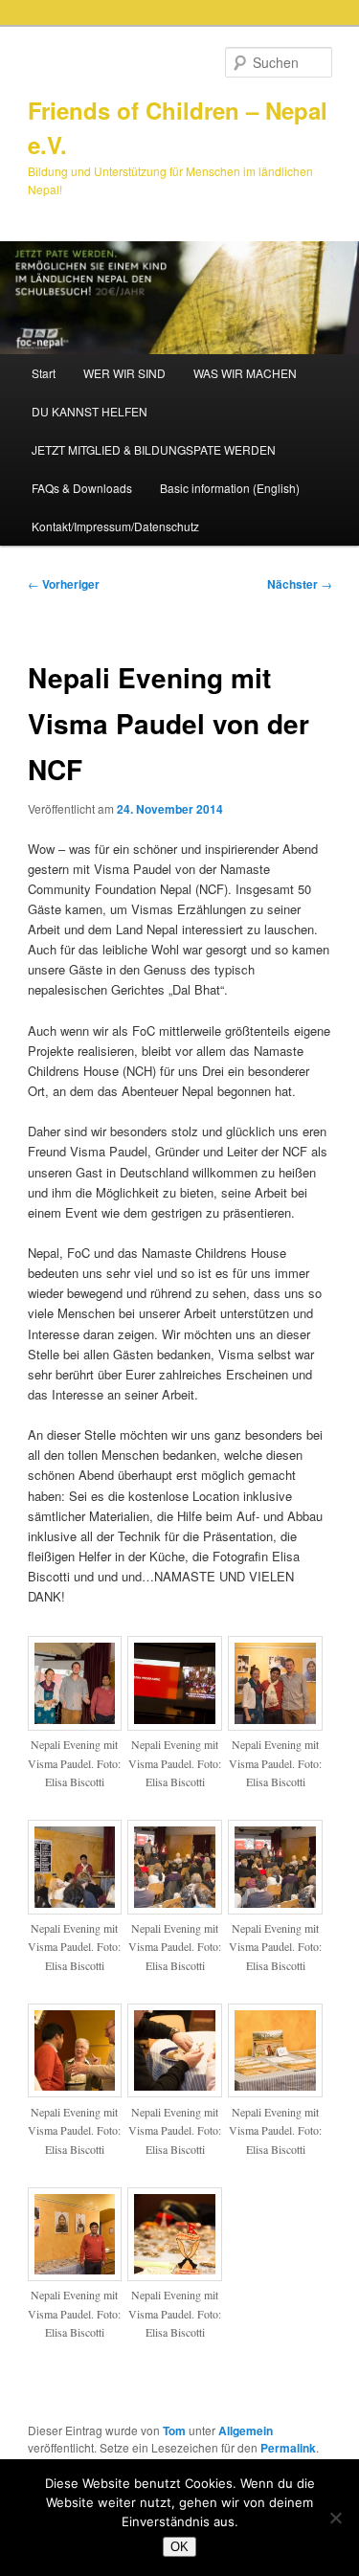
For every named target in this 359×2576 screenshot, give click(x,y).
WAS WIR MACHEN (245, 373)
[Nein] (335, 2518)
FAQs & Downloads (82, 488)
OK (179, 2547)
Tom (174, 2430)
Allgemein (246, 2430)
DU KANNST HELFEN (90, 411)
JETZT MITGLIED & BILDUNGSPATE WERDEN (154, 449)
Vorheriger (64, 584)
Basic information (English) (230, 488)
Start (44, 373)
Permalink (288, 2448)
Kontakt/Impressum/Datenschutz (115, 526)
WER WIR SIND (124, 373)
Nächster (300, 584)
